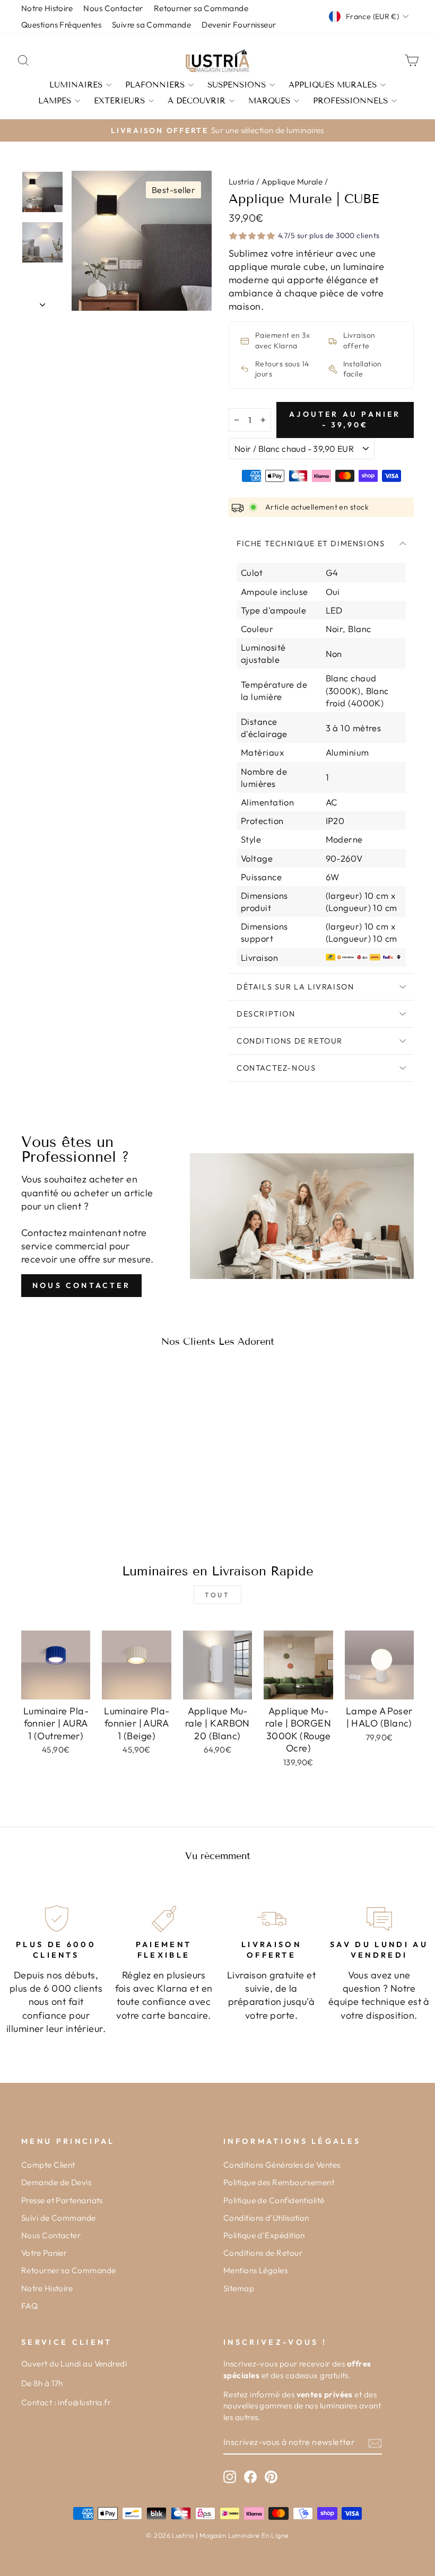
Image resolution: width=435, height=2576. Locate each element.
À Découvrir (197, 101)
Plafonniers (155, 85)
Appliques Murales (333, 85)
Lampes (55, 101)
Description (266, 1014)
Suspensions (237, 85)
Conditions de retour (290, 1041)
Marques (269, 101)
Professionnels (350, 101)
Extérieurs (119, 101)
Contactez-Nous (276, 1068)
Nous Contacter (81, 1285)
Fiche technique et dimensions (311, 544)
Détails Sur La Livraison (295, 987)
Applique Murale (292, 182)
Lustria (241, 182)
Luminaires (76, 85)
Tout (217, 1595)
